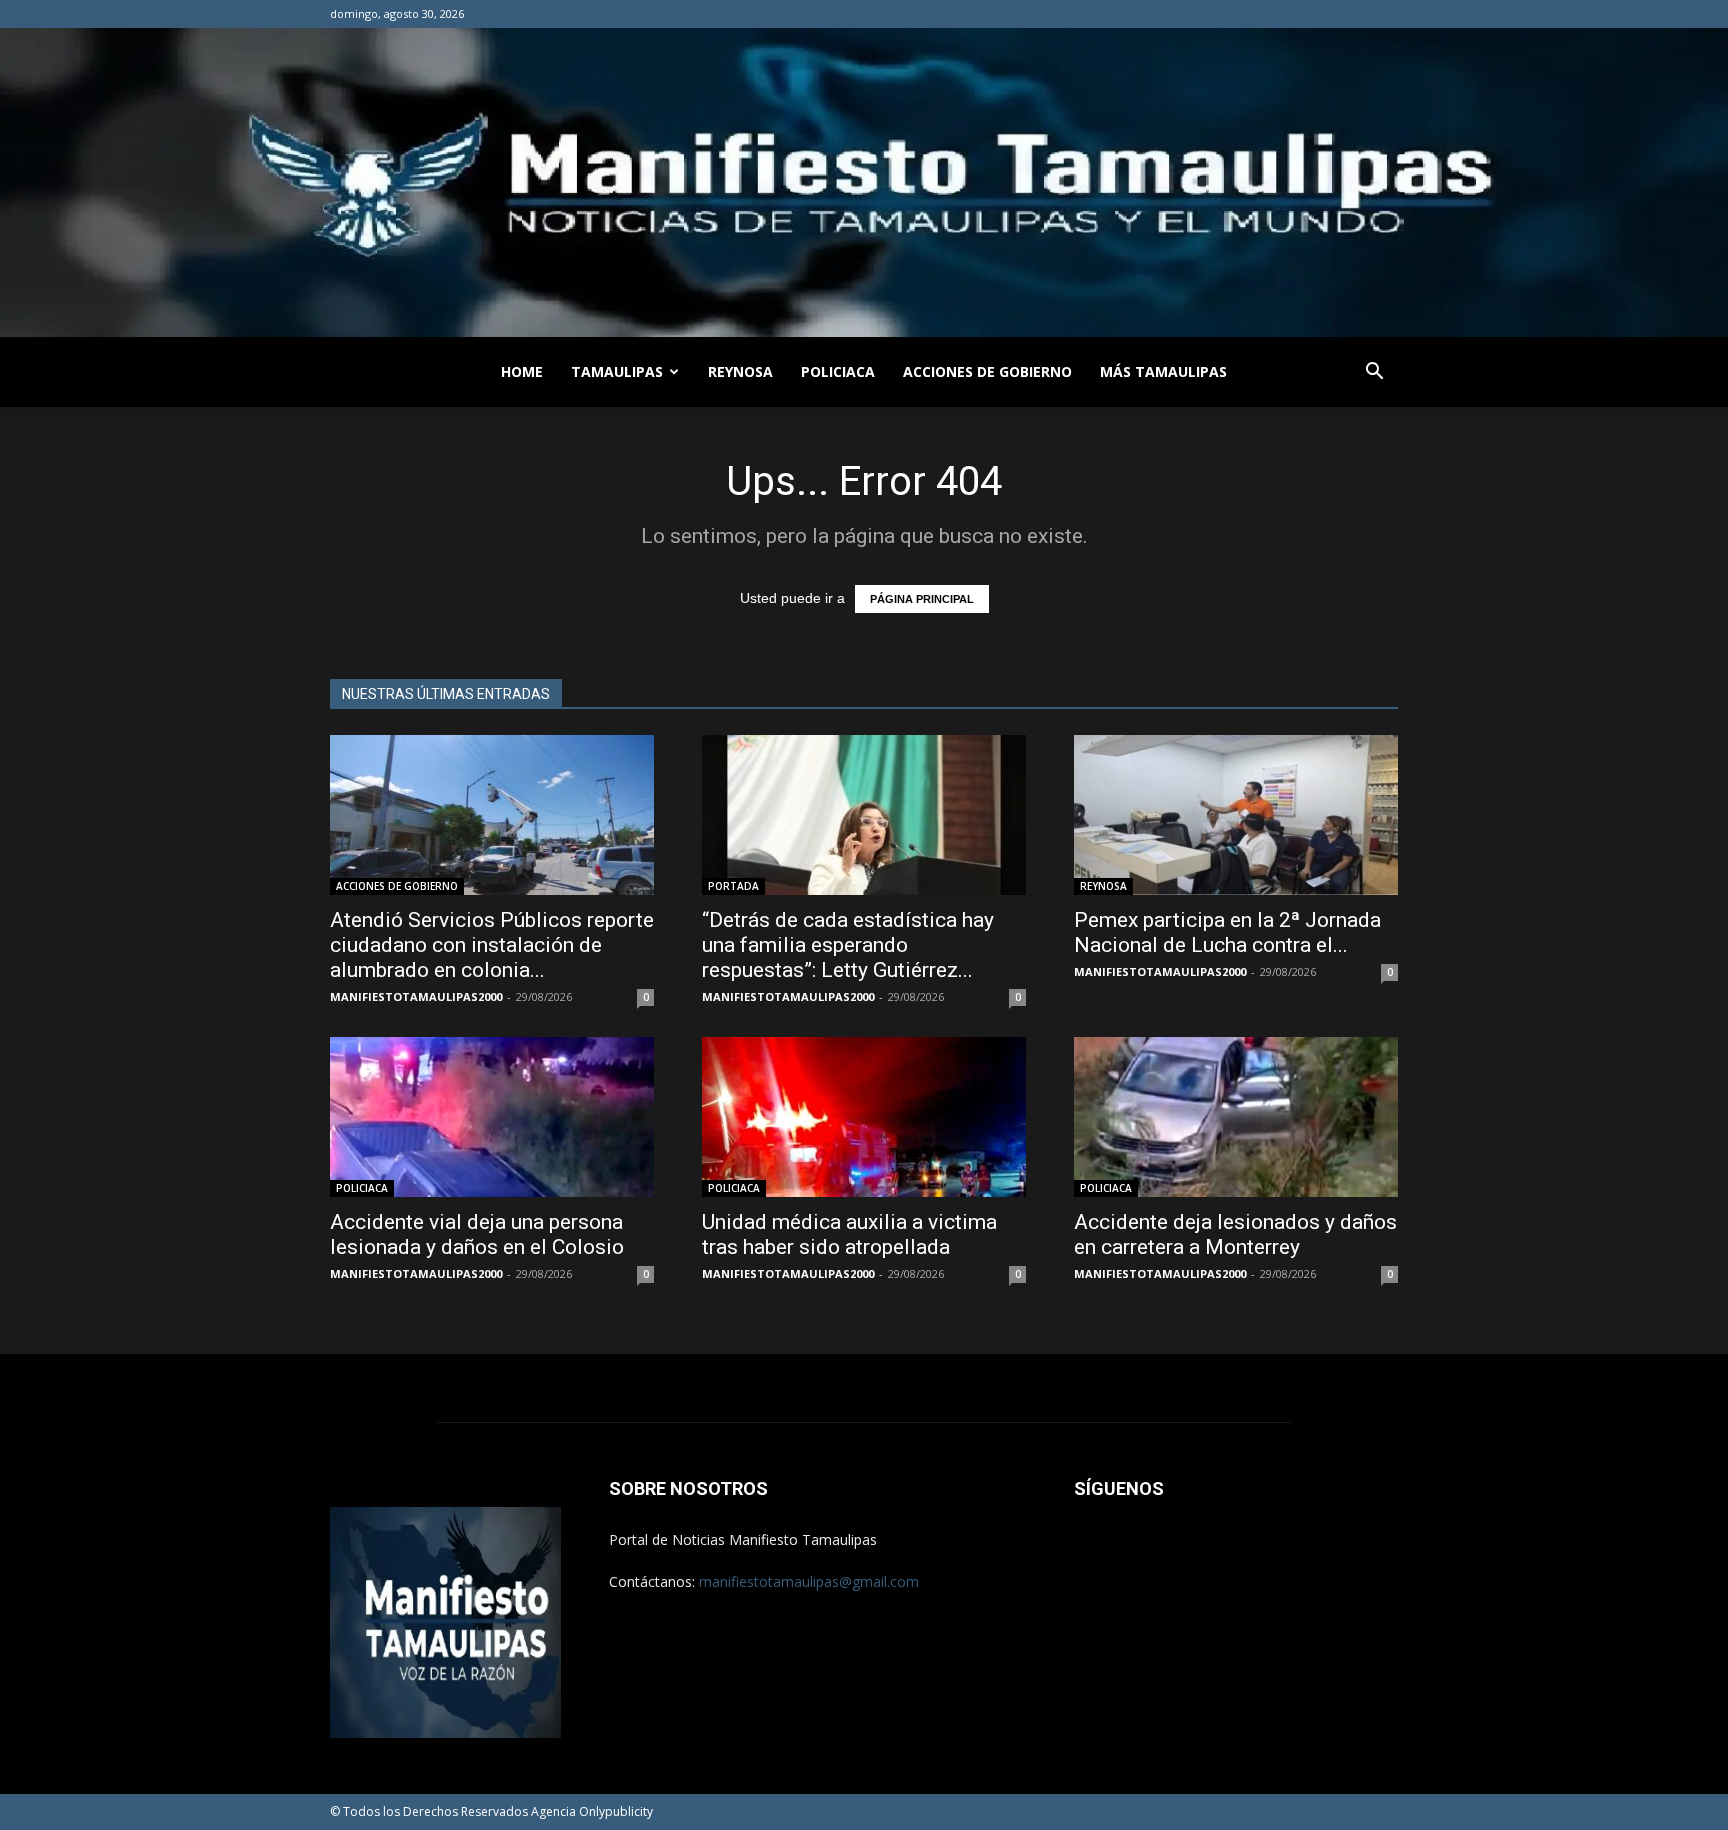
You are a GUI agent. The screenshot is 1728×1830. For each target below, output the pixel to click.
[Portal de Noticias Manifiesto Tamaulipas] (864, 182)
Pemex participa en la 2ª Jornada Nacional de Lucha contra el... (1227, 932)
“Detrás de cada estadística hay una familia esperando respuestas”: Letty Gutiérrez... (848, 945)
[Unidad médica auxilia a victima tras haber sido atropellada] (864, 1117)
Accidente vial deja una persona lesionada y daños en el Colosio (477, 1234)
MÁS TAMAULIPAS (1163, 371)
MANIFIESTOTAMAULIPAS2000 (416, 996)
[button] (1374, 373)
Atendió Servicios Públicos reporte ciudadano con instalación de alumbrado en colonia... (492, 945)
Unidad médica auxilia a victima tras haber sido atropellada (849, 1234)
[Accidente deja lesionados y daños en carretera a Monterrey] (1236, 1117)
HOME (522, 371)
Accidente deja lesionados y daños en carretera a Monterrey (1235, 1234)
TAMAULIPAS (617, 371)
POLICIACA (838, 371)
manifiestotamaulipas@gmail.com (809, 1581)
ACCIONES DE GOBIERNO (987, 371)
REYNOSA (740, 371)
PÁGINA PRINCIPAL (922, 599)
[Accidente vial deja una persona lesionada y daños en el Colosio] (492, 1117)
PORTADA (733, 886)
